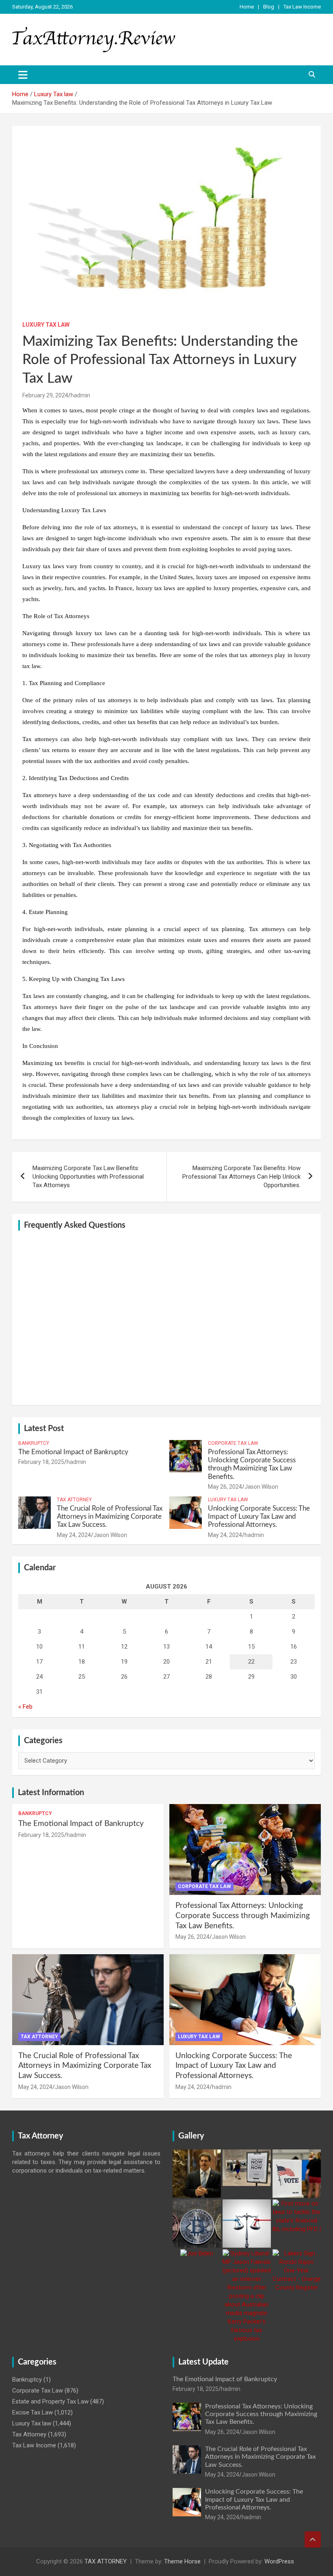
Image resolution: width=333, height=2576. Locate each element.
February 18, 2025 (41, 1462)
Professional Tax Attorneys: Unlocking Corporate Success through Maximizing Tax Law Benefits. (243, 1916)
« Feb (25, 1707)
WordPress (279, 2561)
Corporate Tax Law (233, 1443)
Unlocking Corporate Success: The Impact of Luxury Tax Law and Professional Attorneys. (259, 1517)
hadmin (80, 395)
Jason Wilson (261, 1487)
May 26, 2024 (225, 1487)
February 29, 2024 (45, 395)
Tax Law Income (302, 7)
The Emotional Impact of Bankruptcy (73, 1452)
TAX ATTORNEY (106, 2561)
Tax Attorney (74, 1500)
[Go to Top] (313, 2539)
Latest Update (203, 2362)
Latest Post (44, 1429)
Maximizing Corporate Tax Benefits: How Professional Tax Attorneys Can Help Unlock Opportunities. (241, 1177)
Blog (269, 7)
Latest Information (51, 1793)
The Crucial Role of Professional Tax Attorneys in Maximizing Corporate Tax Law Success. (110, 1517)
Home (247, 7)
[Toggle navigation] (23, 75)
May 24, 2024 (74, 1535)
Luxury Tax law (46, 325)
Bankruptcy (34, 1443)
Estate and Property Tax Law (50, 2401)
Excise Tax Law (32, 2412)
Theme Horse (182, 2561)
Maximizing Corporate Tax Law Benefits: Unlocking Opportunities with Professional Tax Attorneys (88, 1177)
